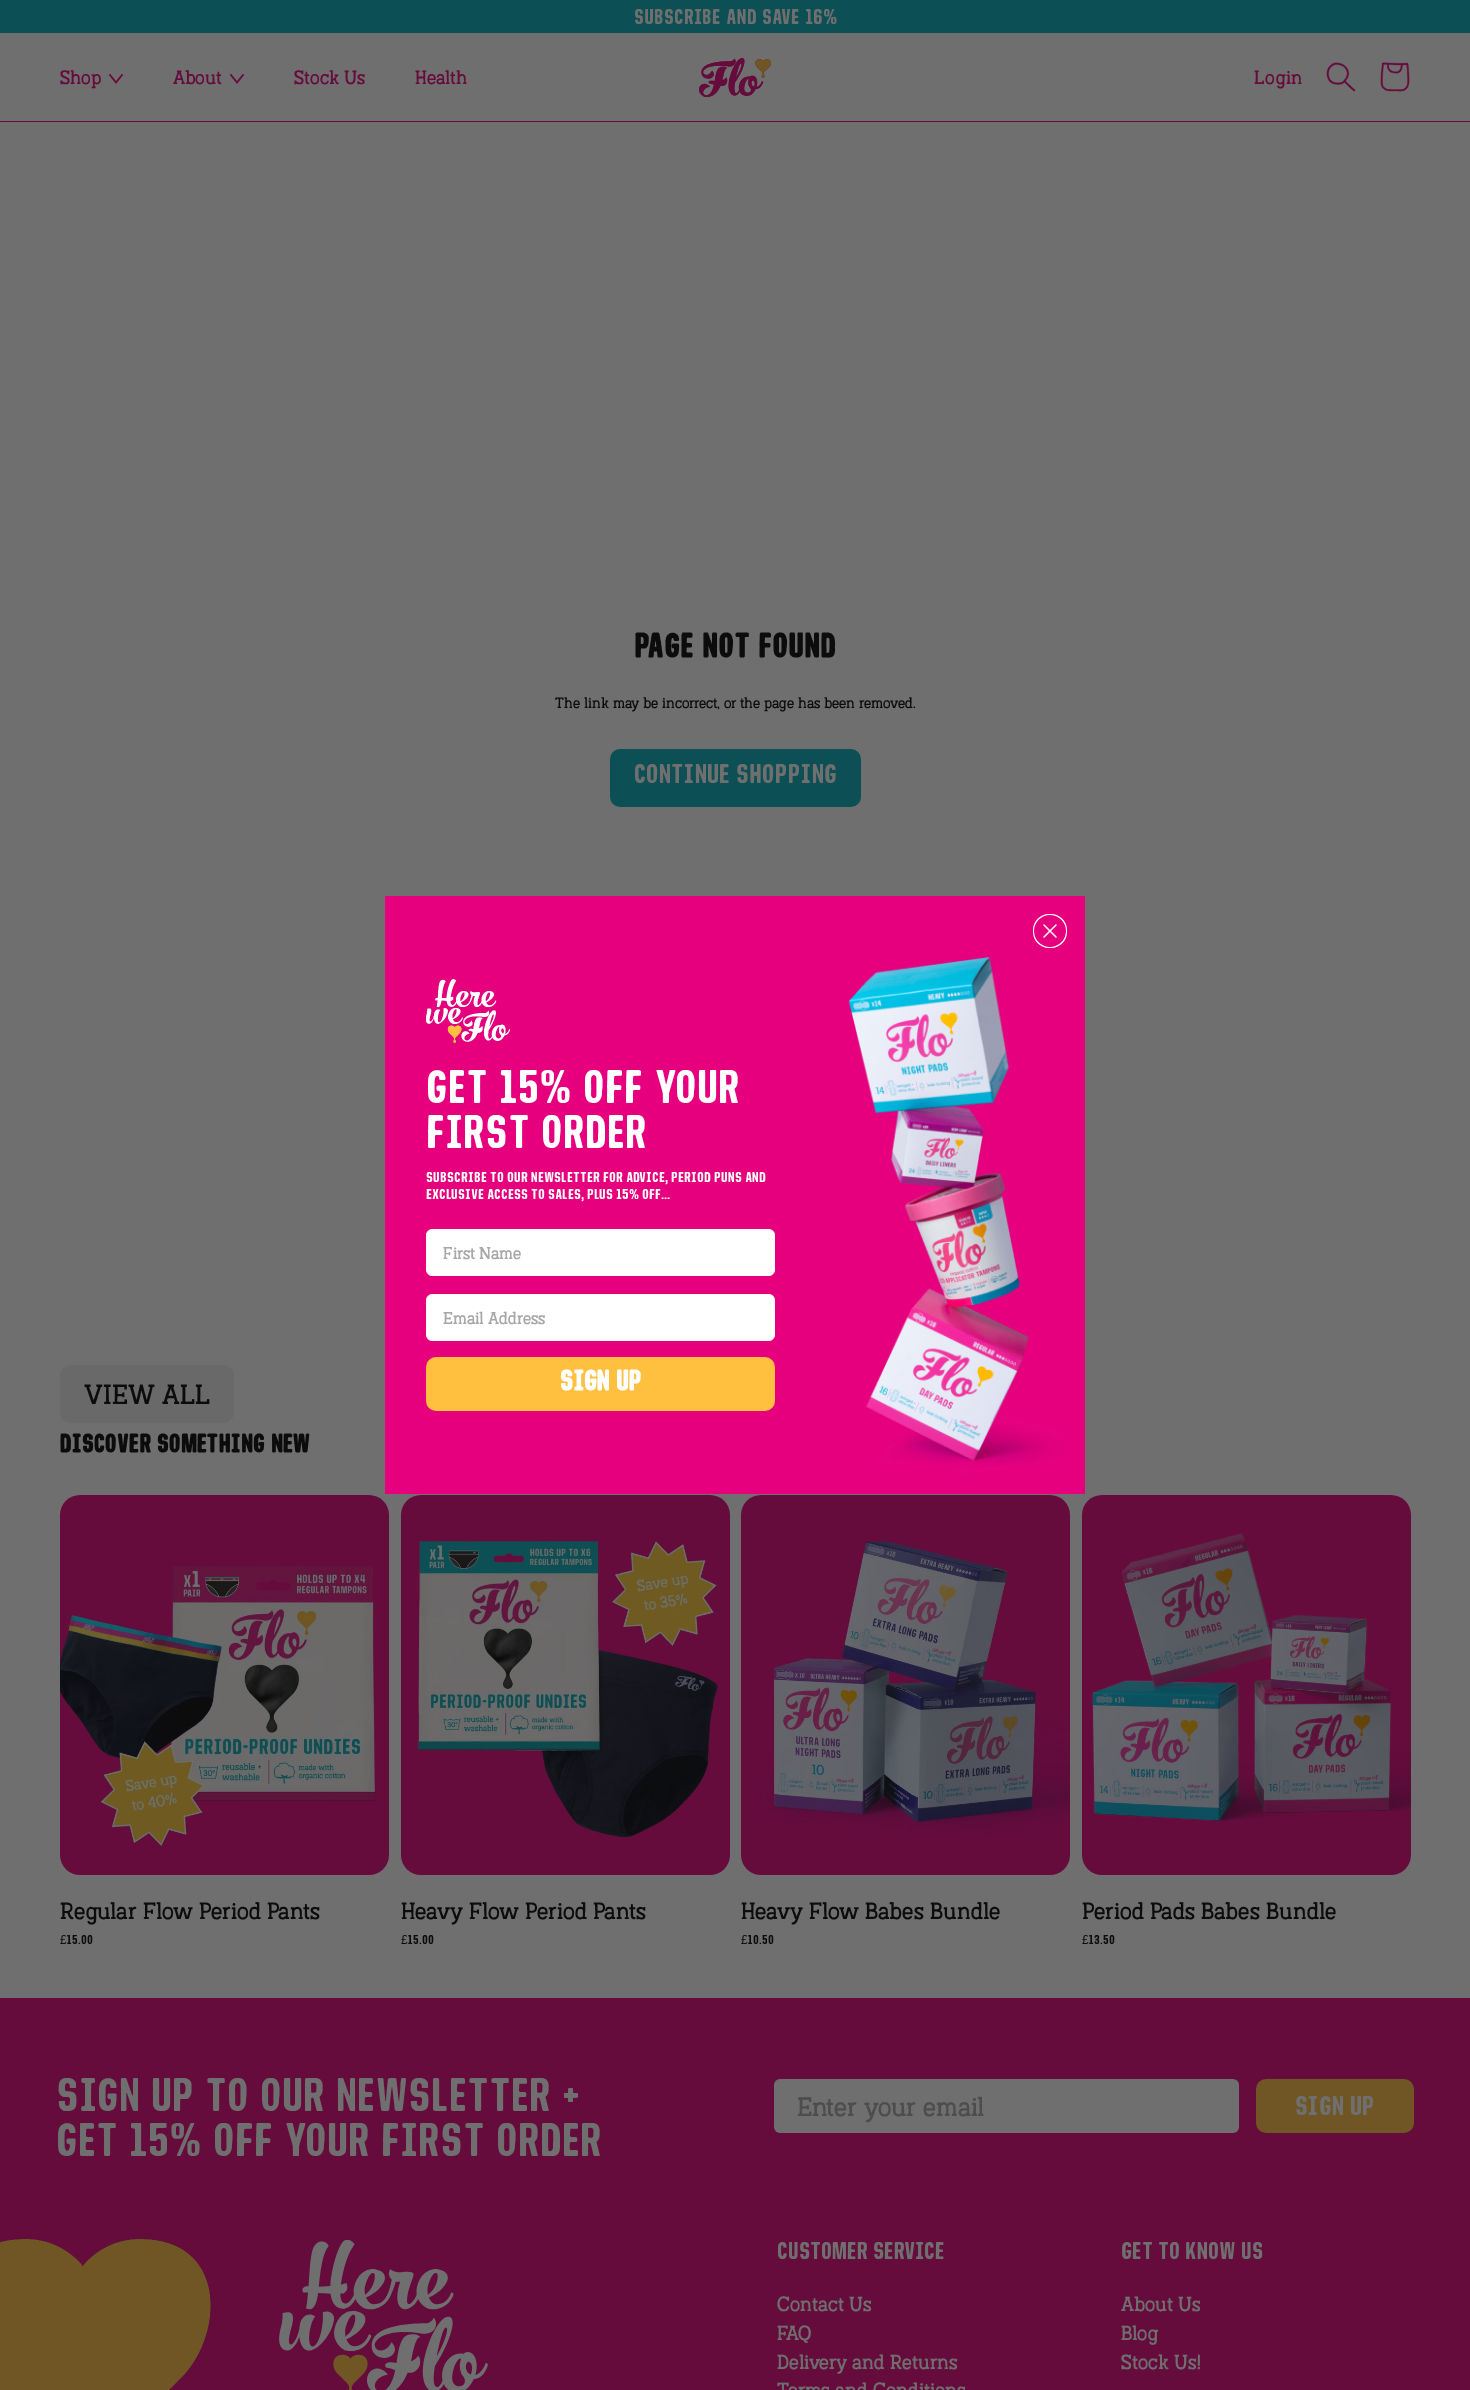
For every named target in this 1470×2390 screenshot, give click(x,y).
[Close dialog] (1050, 931)
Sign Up (601, 1384)
